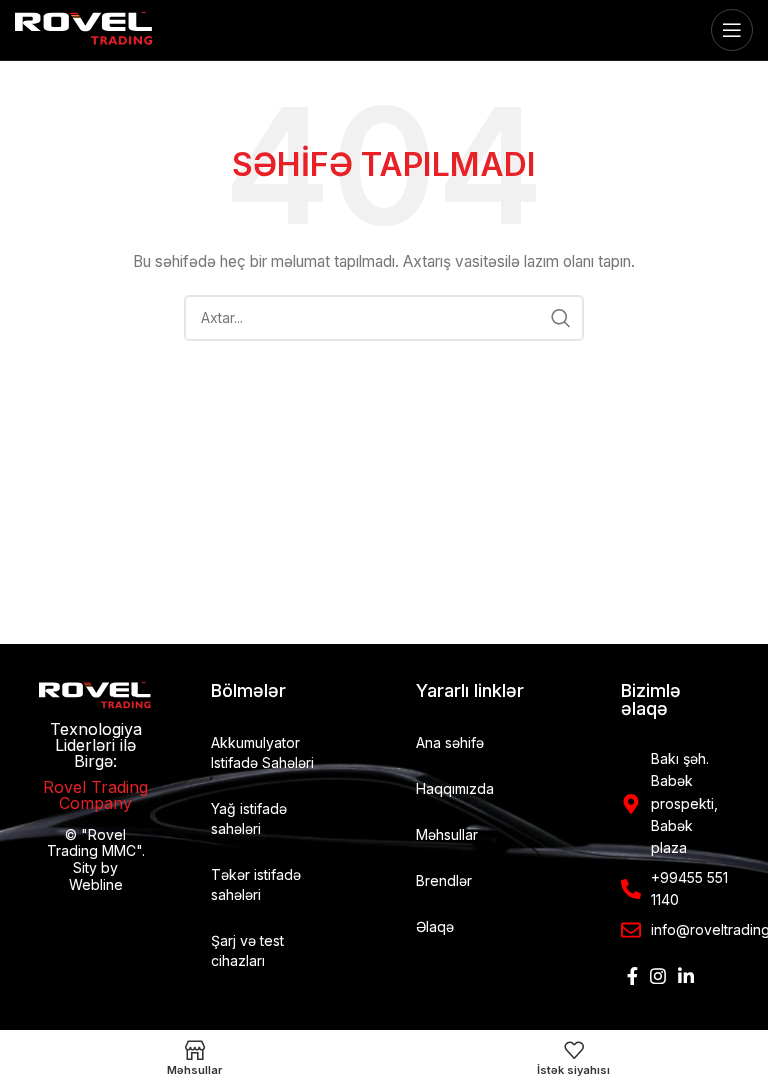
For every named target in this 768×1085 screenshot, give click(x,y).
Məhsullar (447, 834)
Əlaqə (435, 926)
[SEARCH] (561, 318)
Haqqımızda (455, 788)
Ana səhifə (450, 742)
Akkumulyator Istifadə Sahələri (262, 752)
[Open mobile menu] (732, 30)
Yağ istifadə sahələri (249, 818)
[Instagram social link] (658, 976)
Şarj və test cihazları (247, 950)
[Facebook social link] (632, 976)
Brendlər (444, 880)
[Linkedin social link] (686, 976)
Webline (96, 884)
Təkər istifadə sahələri (256, 884)
